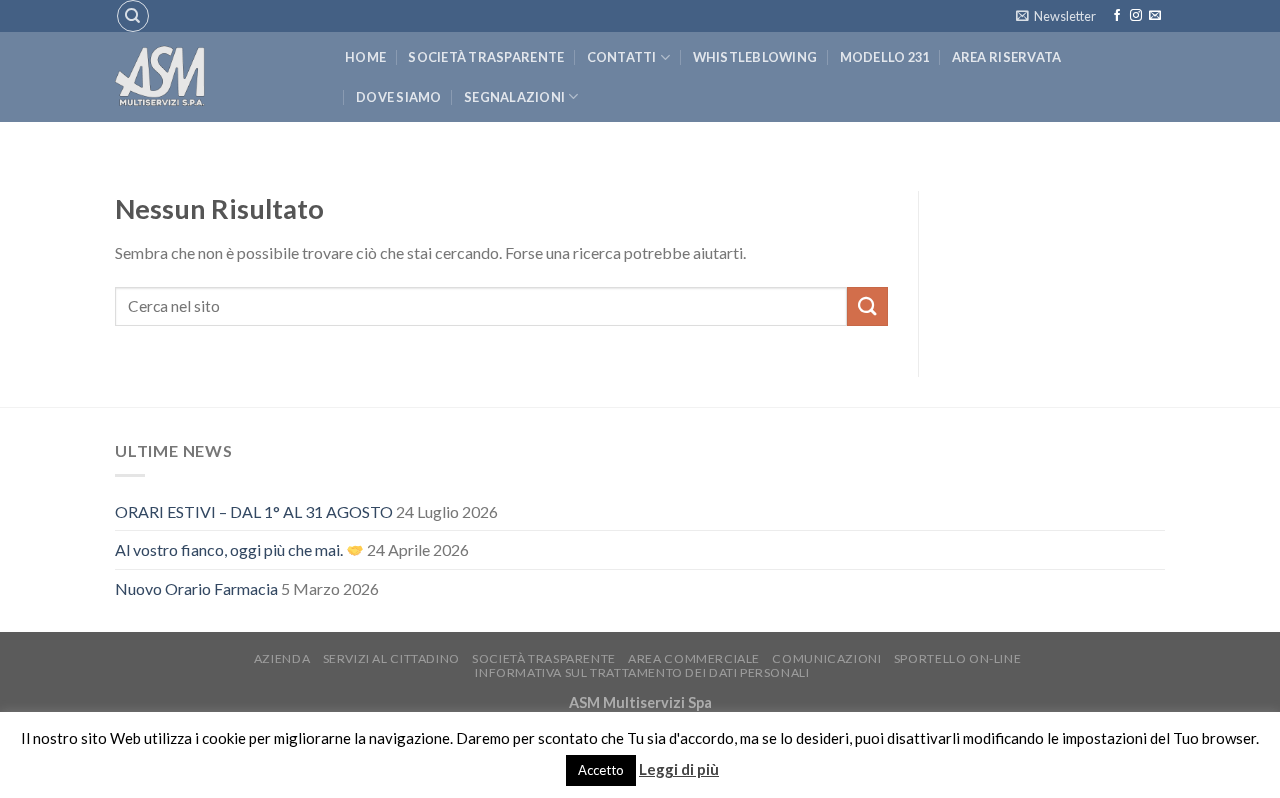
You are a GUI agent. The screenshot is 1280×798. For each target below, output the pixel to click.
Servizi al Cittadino (391, 658)
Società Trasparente (486, 57)
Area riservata (1007, 57)
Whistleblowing (755, 57)
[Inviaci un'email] (1155, 16)
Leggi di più (679, 769)
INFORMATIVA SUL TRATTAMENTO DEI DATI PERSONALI (642, 672)
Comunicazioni (826, 658)
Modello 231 (885, 57)
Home (365, 57)
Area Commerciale (694, 658)
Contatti (622, 57)
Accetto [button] (601, 770)
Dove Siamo (399, 97)
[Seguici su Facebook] (1117, 16)
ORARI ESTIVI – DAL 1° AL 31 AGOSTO (254, 511)
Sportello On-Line (957, 658)
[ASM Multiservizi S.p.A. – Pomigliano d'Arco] (215, 77)
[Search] (133, 16)
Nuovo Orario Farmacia (196, 588)
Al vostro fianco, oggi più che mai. (230, 549)
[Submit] (867, 306)
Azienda (282, 658)
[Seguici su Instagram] (1136, 16)
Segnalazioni (514, 97)
